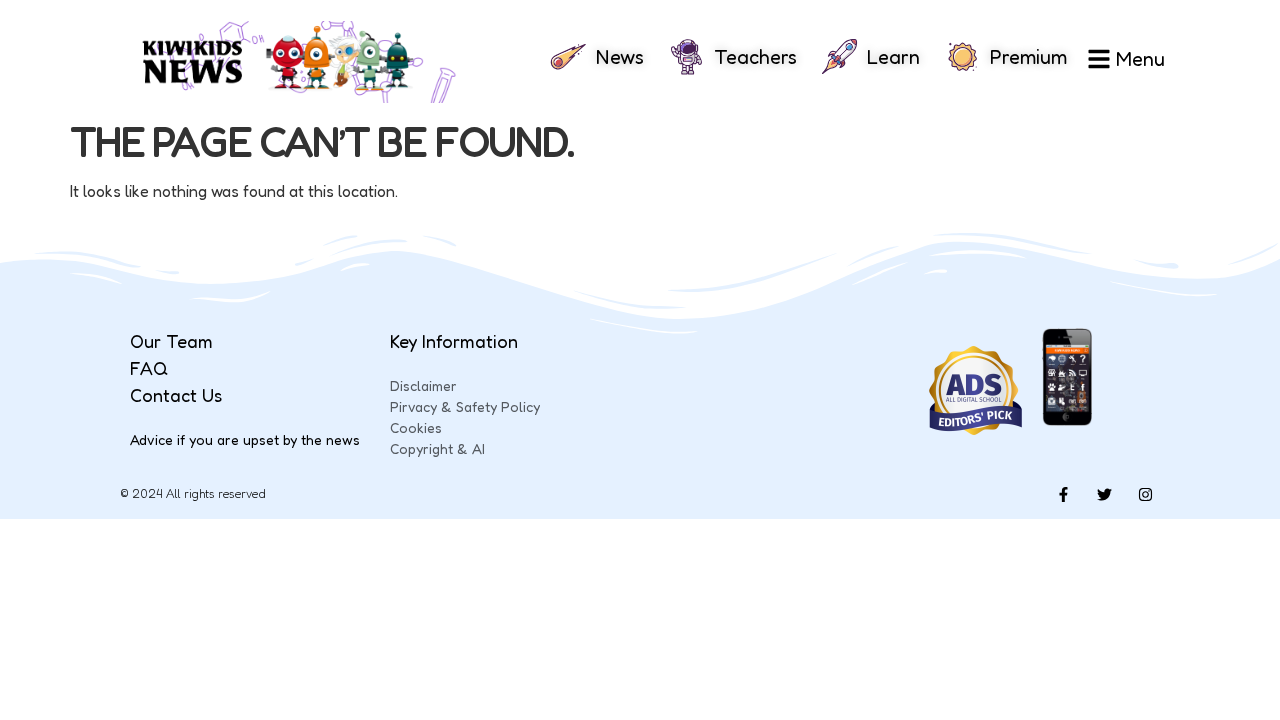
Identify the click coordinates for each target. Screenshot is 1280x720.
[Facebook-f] (1063, 494)
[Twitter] (1104, 494)
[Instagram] (1145, 494)
